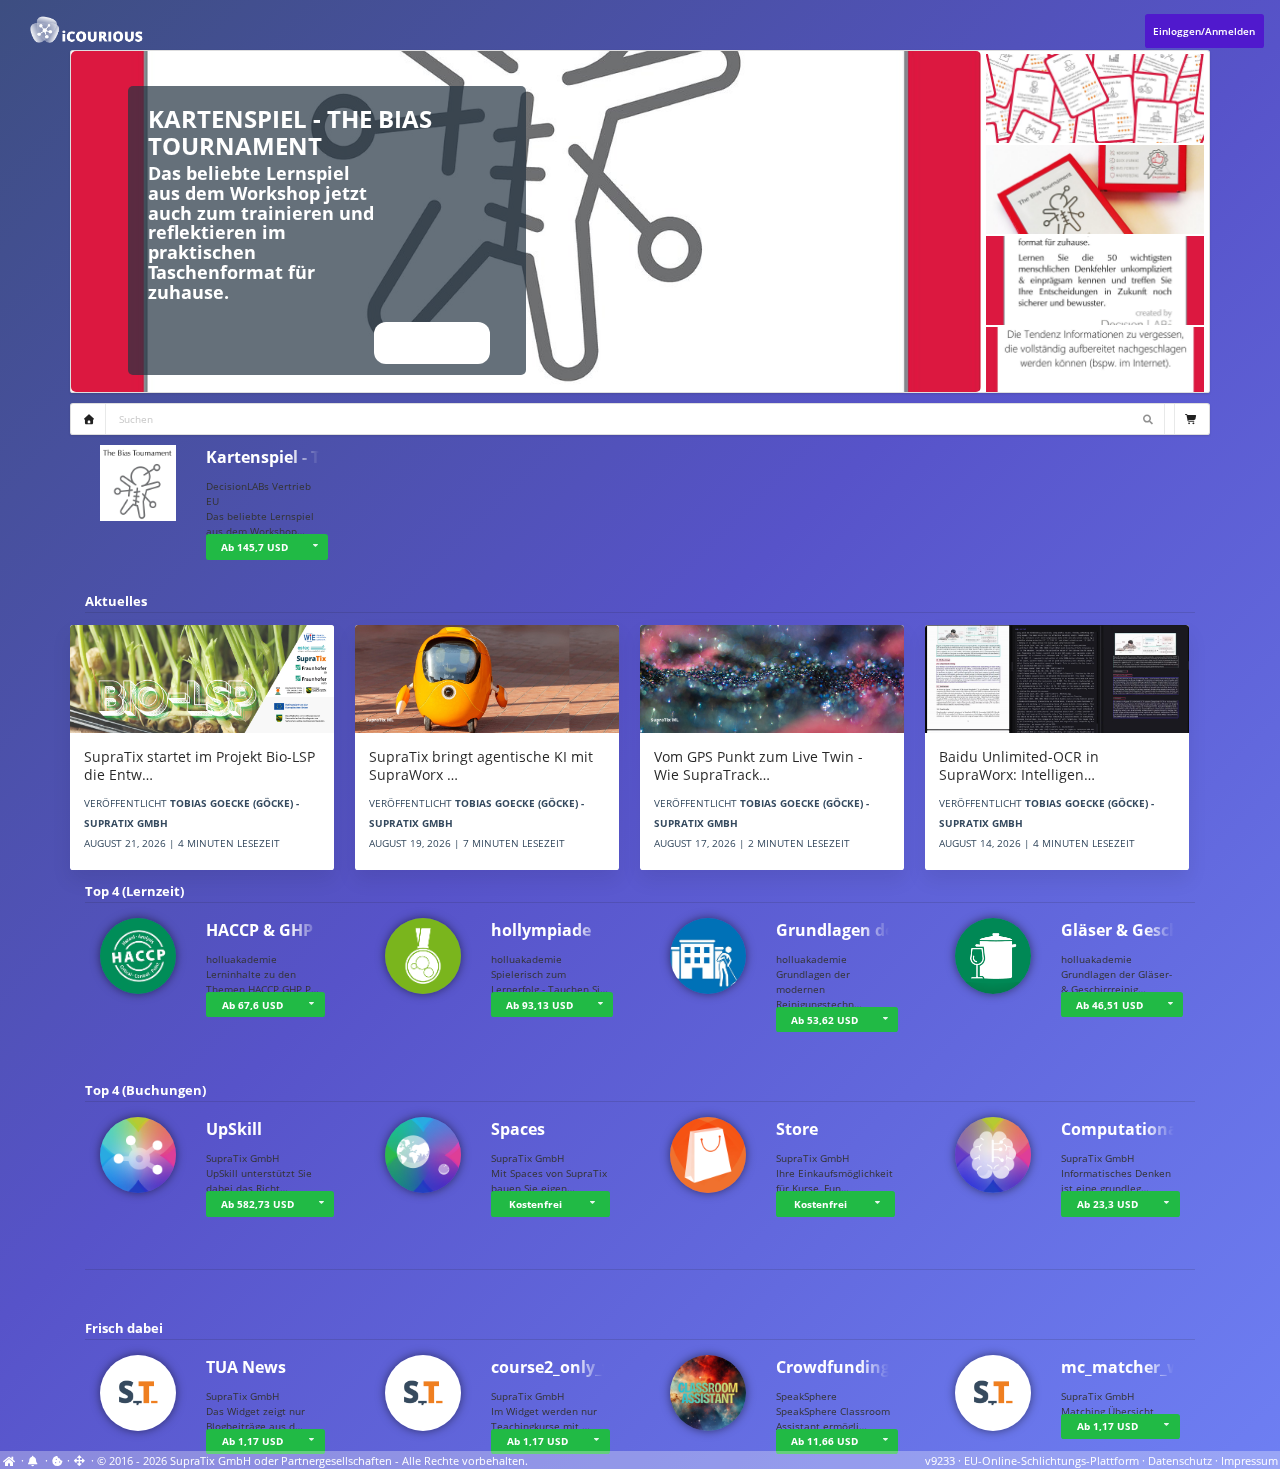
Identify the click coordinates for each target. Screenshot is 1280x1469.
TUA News (246, 1367)
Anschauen (432, 343)
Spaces (518, 1129)
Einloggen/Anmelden (1204, 31)
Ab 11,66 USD (824, 1441)
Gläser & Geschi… (1130, 930)
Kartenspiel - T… (270, 457)
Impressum (1249, 1461)
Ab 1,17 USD (252, 1441)
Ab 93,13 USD (539, 1005)
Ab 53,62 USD (824, 1020)
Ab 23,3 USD (1107, 1204)
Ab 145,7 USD (254, 547)
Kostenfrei (535, 1204)
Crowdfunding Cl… (849, 1367)
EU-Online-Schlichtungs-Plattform (1051, 1461)
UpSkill (234, 1129)
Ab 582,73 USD (257, 1204)
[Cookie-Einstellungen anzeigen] (57, 1461)
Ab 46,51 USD (1109, 1005)
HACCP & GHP (259, 930)
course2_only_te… (561, 1367)
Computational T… (1135, 1129)
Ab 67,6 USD (252, 1005)
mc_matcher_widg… (1140, 1367)
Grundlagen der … (847, 930)
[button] (315, 547)
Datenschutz (1180, 1461)
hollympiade (541, 930)
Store (797, 1129)
